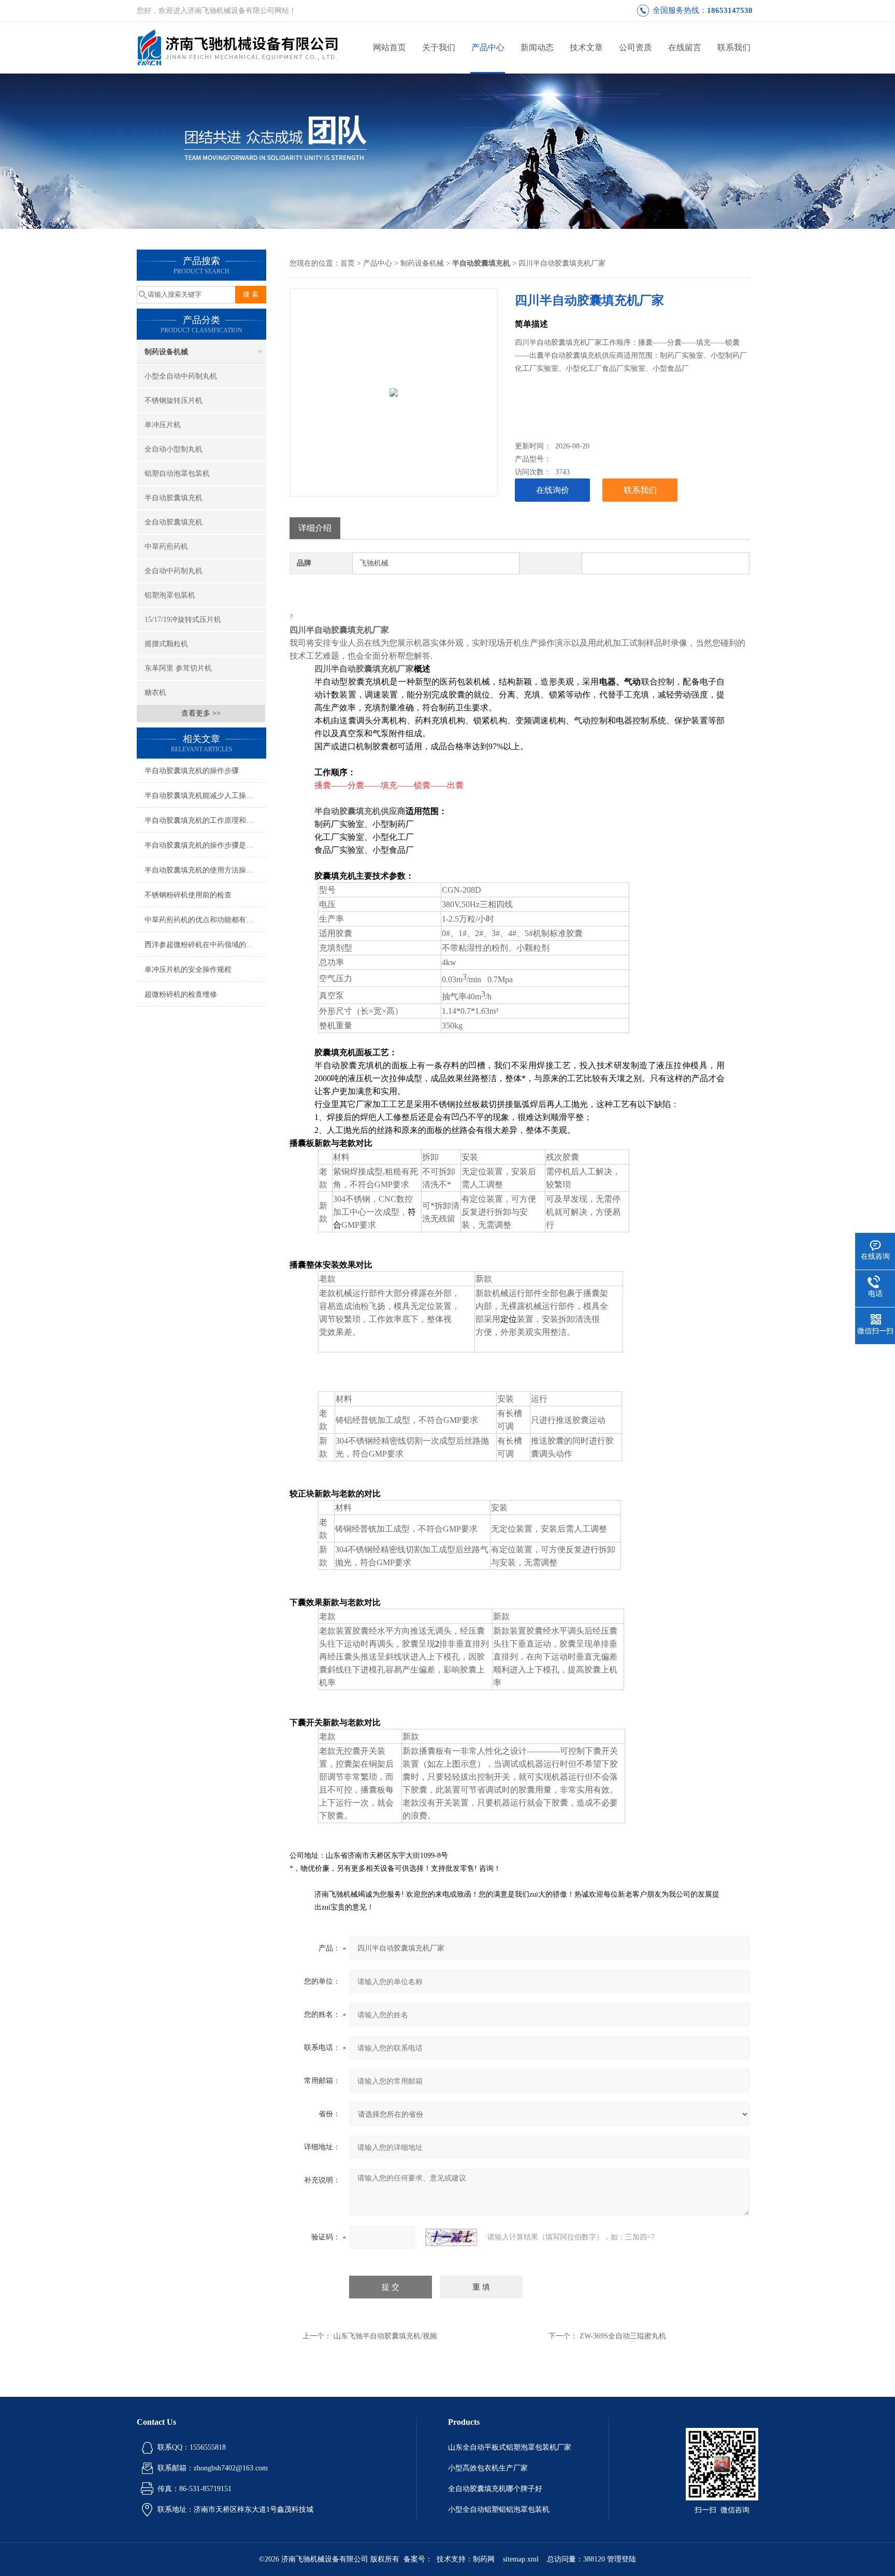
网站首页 (389, 47)
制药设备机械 (166, 352)
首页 (348, 263)
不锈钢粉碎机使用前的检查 (188, 895)
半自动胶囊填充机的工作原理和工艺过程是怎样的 (205, 820)
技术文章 (586, 47)
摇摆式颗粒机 (166, 644)
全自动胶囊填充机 (174, 522)
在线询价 (553, 490)
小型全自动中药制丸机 (181, 376)
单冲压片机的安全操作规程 (188, 970)
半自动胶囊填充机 (174, 498)
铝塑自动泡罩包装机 (177, 474)
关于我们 (439, 47)
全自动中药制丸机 (174, 571)
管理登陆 (622, 2559)
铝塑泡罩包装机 (170, 595)
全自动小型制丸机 (174, 449)
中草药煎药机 (166, 547)
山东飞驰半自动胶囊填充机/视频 (385, 2336)
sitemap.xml (521, 2559)
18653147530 (730, 10)
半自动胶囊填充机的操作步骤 (192, 771)
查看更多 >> (201, 713)
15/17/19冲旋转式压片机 (183, 620)
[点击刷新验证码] (451, 2237)
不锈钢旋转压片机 (174, 401)
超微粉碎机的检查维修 (181, 994)
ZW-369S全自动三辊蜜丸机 (623, 2336)
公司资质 (636, 47)
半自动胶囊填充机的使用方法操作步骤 (205, 870)
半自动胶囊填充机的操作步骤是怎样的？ (205, 845)
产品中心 (488, 47)
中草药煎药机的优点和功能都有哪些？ (205, 920)
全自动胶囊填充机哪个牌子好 (495, 2489)
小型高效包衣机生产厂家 (488, 2468)
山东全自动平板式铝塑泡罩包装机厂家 (510, 2447)
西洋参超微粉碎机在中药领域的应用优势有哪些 (205, 945)
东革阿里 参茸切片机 (178, 668)
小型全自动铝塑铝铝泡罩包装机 (499, 2509)
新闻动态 (537, 47)
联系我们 (734, 47)
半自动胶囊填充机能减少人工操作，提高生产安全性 (205, 796)
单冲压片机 (163, 425)
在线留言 (685, 47)
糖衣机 (155, 693)
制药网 (484, 2559)
